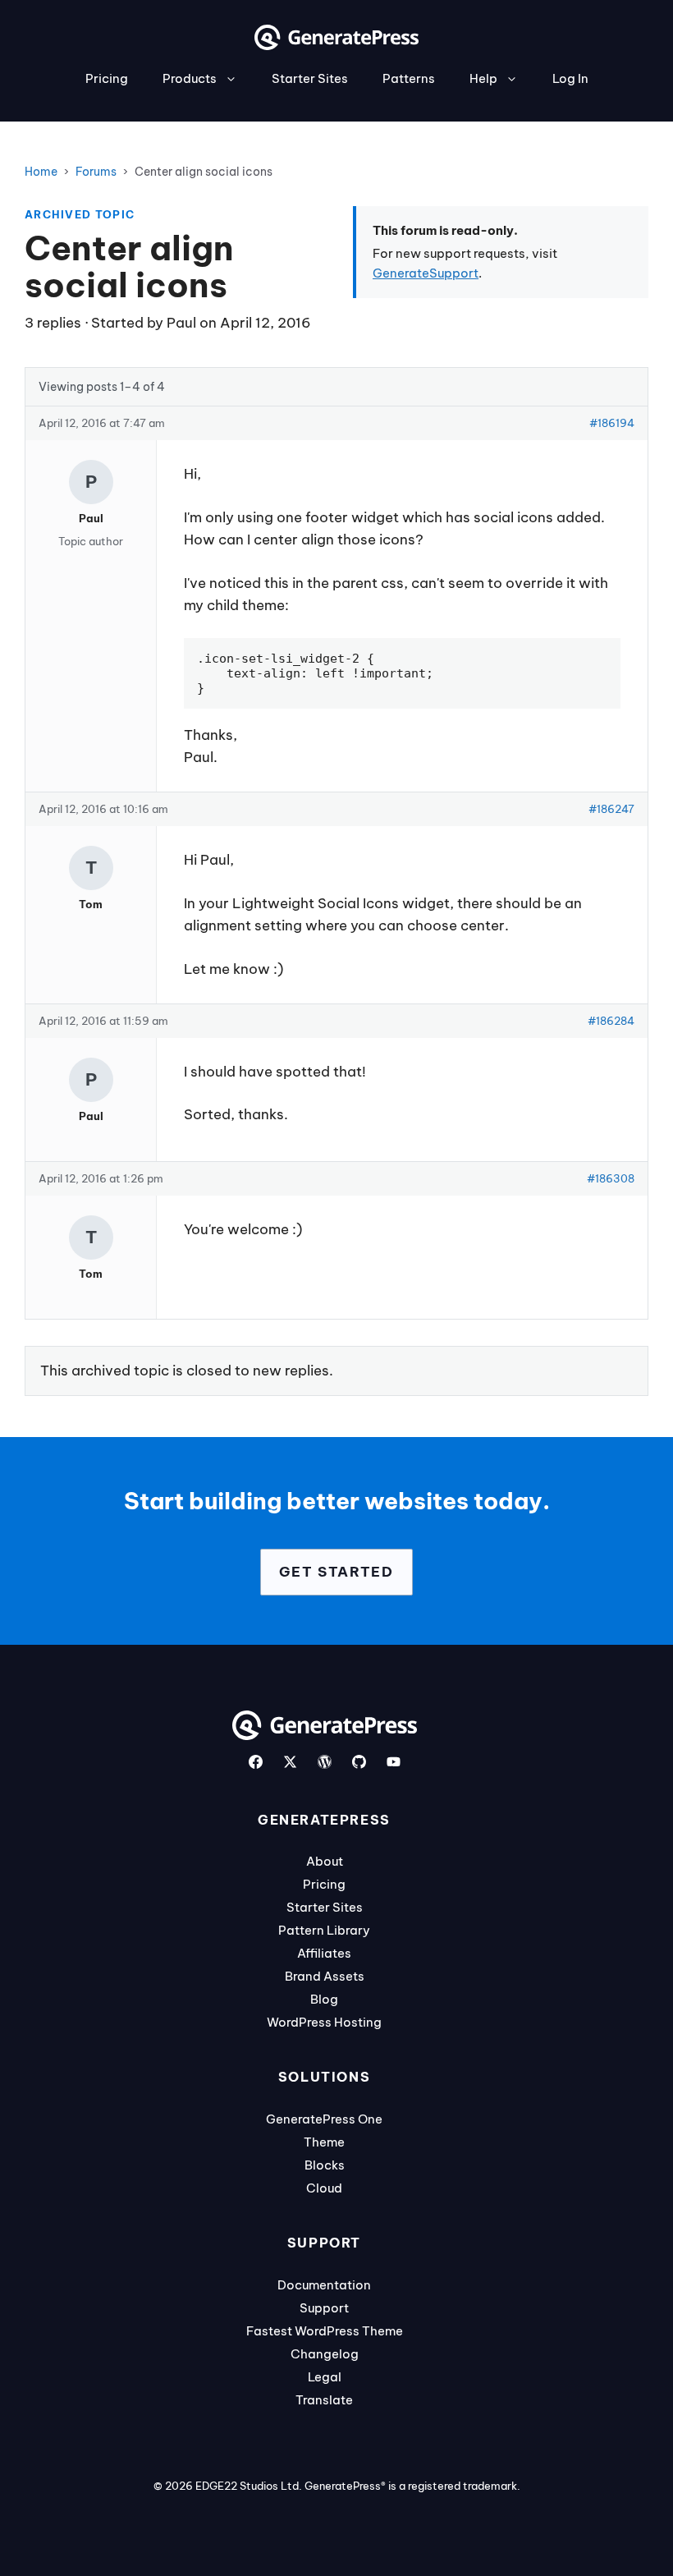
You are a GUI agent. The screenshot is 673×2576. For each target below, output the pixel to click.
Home (41, 172)
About (325, 1861)
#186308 (611, 1178)
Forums (96, 172)
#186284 (611, 1021)
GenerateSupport (426, 273)
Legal (325, 2377)
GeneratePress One (324, 2119)
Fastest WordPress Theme (325, 2331)
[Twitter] (290, 1762)
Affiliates (324, 1953)
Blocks (325, 2165)
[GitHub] (359, 1762)
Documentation (324, 2285)
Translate (324, 2400)
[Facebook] (256, 1762)
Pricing (107, 78)
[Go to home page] (336, 45)
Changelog (325, 2354)
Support (324, 2308)
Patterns (409, 78)
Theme (324, 2142)
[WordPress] (325, 1762)
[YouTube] (394, 1762)
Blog (324, 1999)
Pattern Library (324, 1930)
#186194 (612, 423)
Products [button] (190, 78)
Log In (570, 78)
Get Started (336, 1572)
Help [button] (483, 78)
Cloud (324, 2188)
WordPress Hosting (324, 2022)
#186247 (611, 809)
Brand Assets (325, 1976)
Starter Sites (310, 78)
